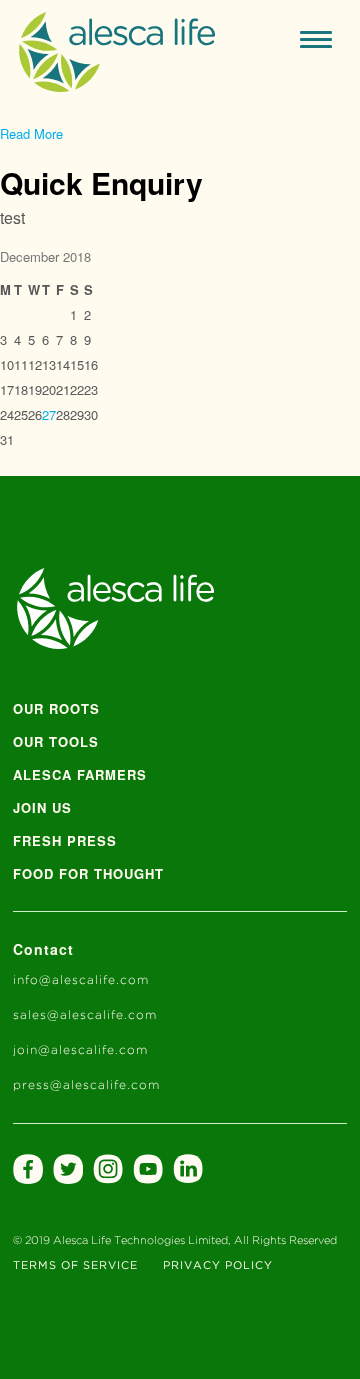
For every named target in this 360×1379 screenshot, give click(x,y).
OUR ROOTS (56, 708)
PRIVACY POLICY (218, 1266)
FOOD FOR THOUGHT (88, 873)
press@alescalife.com (86, 1085)
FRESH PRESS (65, 840)
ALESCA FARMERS (80, 774)
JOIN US (42, 807)
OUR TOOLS (56, 741)
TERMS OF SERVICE (75, 1266)
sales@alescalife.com (85, 1015)
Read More (31, 133)
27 (49, 414)
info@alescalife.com (81, 980)
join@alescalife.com (80, 1050)
